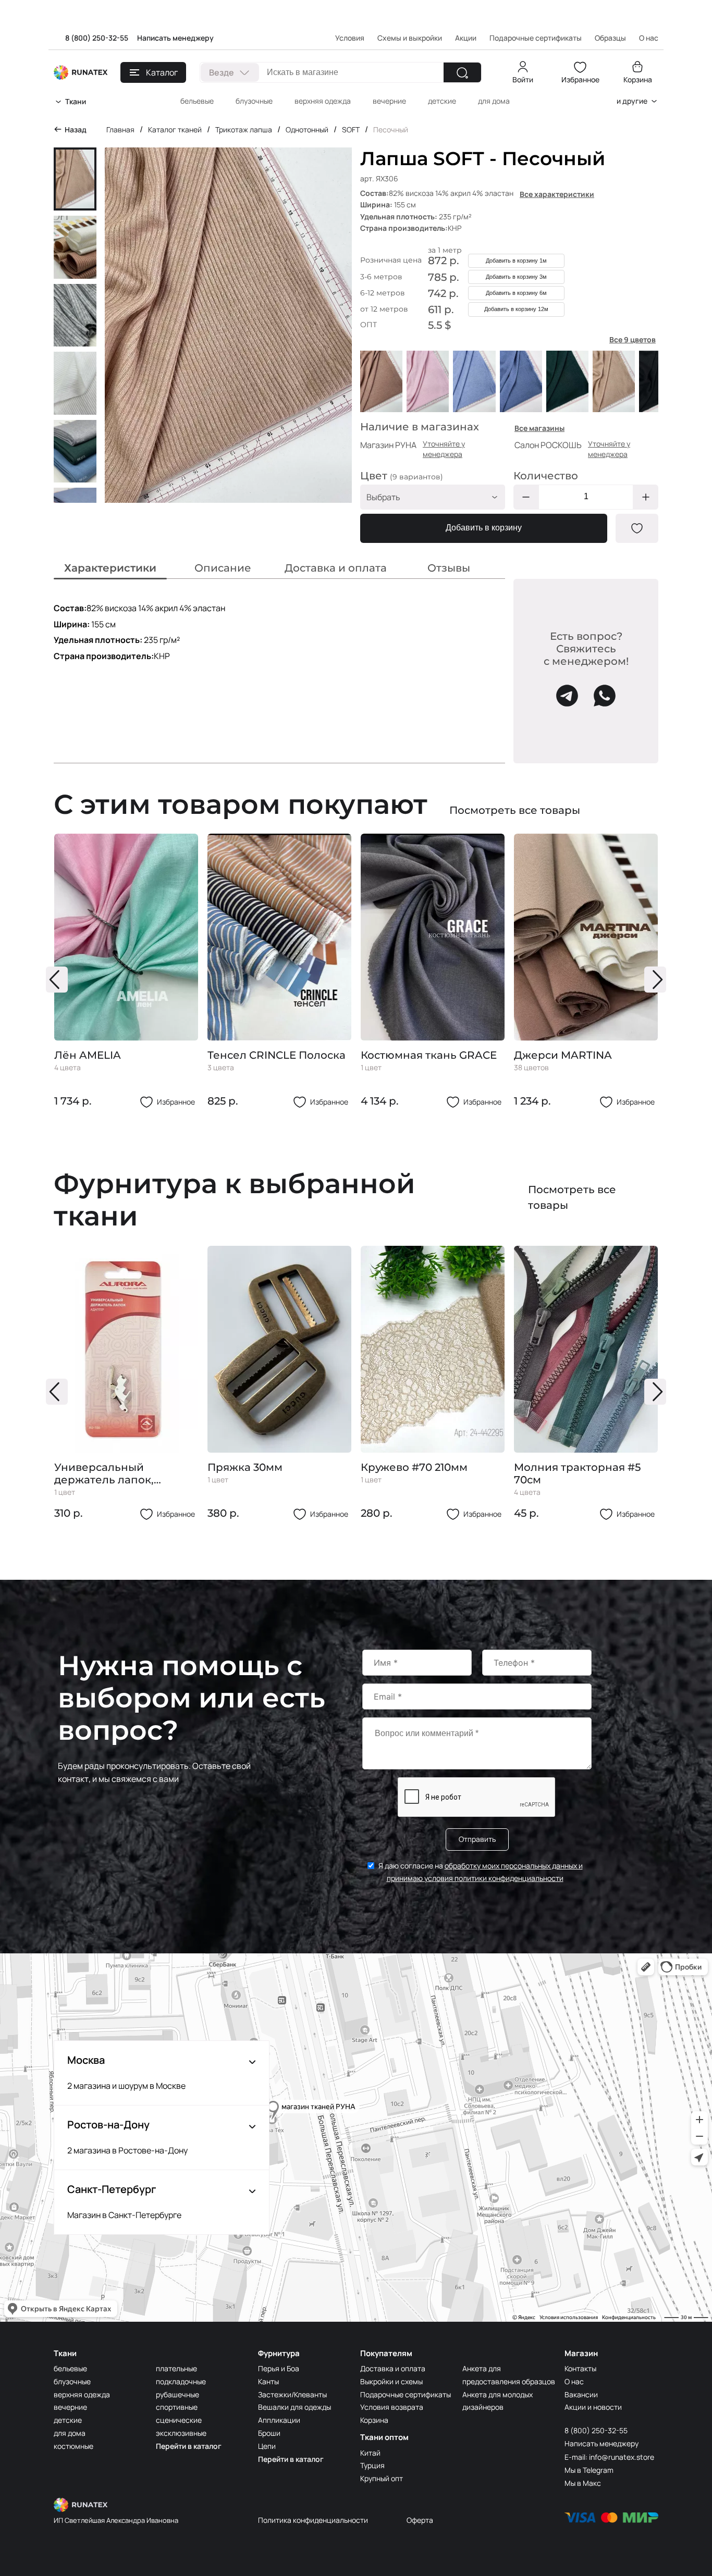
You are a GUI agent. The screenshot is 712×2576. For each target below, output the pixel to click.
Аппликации (279, 2420)
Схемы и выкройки (410, 38)
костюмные (73, 2446)
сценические (179, 2420)
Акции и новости (593, 2407)
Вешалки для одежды (294, 2407)
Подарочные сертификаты (536, 38)
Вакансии (581, 2394)
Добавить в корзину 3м (516, 277)
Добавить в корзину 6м (516, 293)
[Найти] (462, 72)
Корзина (638, 79)
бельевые (197, 101)
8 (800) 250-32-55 (97, 38)
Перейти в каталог (189, 2446)
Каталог (162, 72)
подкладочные (181, 2381)
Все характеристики (557, 194)
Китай (370, 2453)
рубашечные (177, 2394)
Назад (76, 129)
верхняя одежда (323, 101)
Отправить (477, 1839)
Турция (372, 2465)
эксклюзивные (181, 2433)
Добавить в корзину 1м (516, 261)
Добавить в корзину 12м (516, 309)
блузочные (254, 101)
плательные (176, 2368)
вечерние (389, 101)
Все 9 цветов (633, 339)
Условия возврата (392, 2407)
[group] (126, 971)
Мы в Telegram (589, 2470)
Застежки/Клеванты (292, 2394)
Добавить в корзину (484, 528)
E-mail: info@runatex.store (609, 2457)
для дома (494, 101)
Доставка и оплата (393, 2368)
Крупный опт (382, 2478)
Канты (268, 2381)
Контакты (580, 2368)
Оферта (420, 2520)
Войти (523, 79)
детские (442, 101)
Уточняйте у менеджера (444, 449)
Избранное (580, 79)
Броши (269, 2433)
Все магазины (539, 428)
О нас (574, 2381)
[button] (57, 980)
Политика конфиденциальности (313, 2520)
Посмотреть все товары (515, 810)
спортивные (177, 2407)
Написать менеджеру (175, 38)
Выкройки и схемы (391, 2381)
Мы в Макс (583, 2483)
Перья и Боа (279, 2368)
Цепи (267, 2446)
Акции (466, 38)
